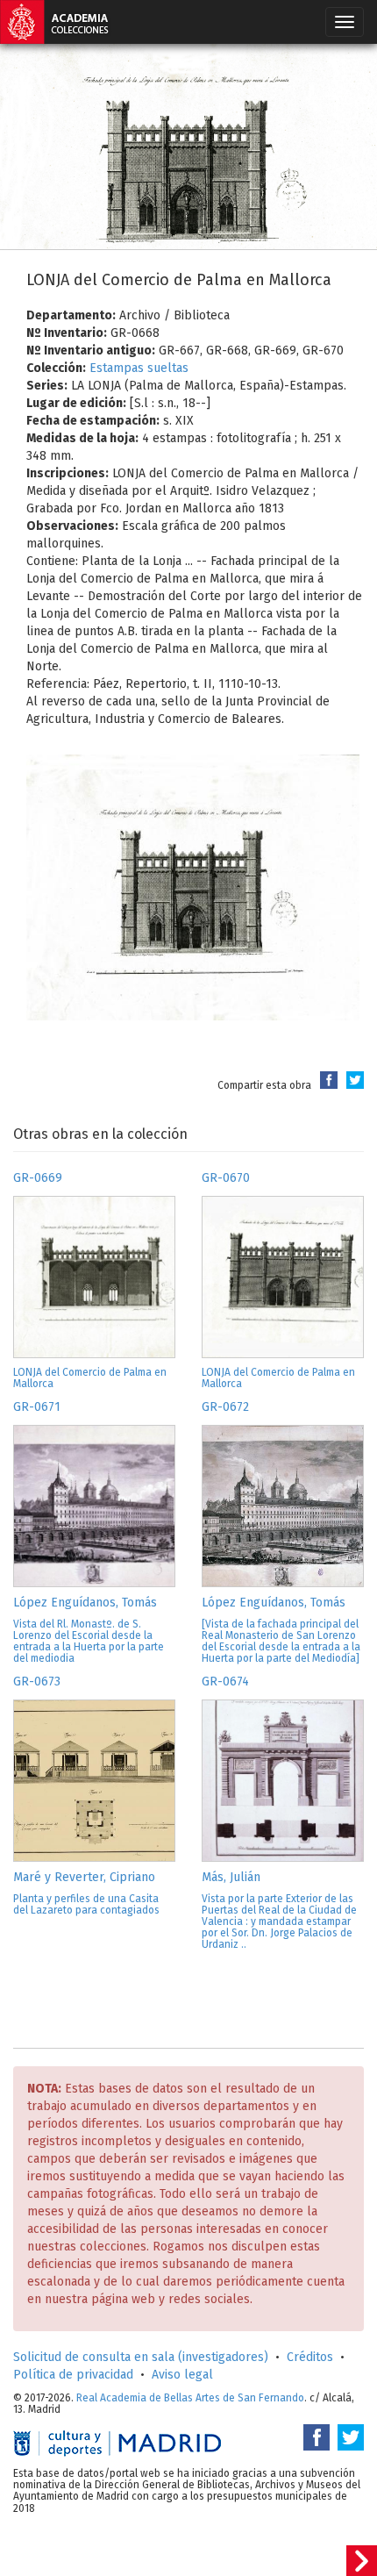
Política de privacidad (73, 2375)
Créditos (310, 2357)
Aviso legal (182, 2375)
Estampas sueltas (139, 368)
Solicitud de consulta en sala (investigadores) (141, 2357)
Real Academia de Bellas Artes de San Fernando (190, 2398)
